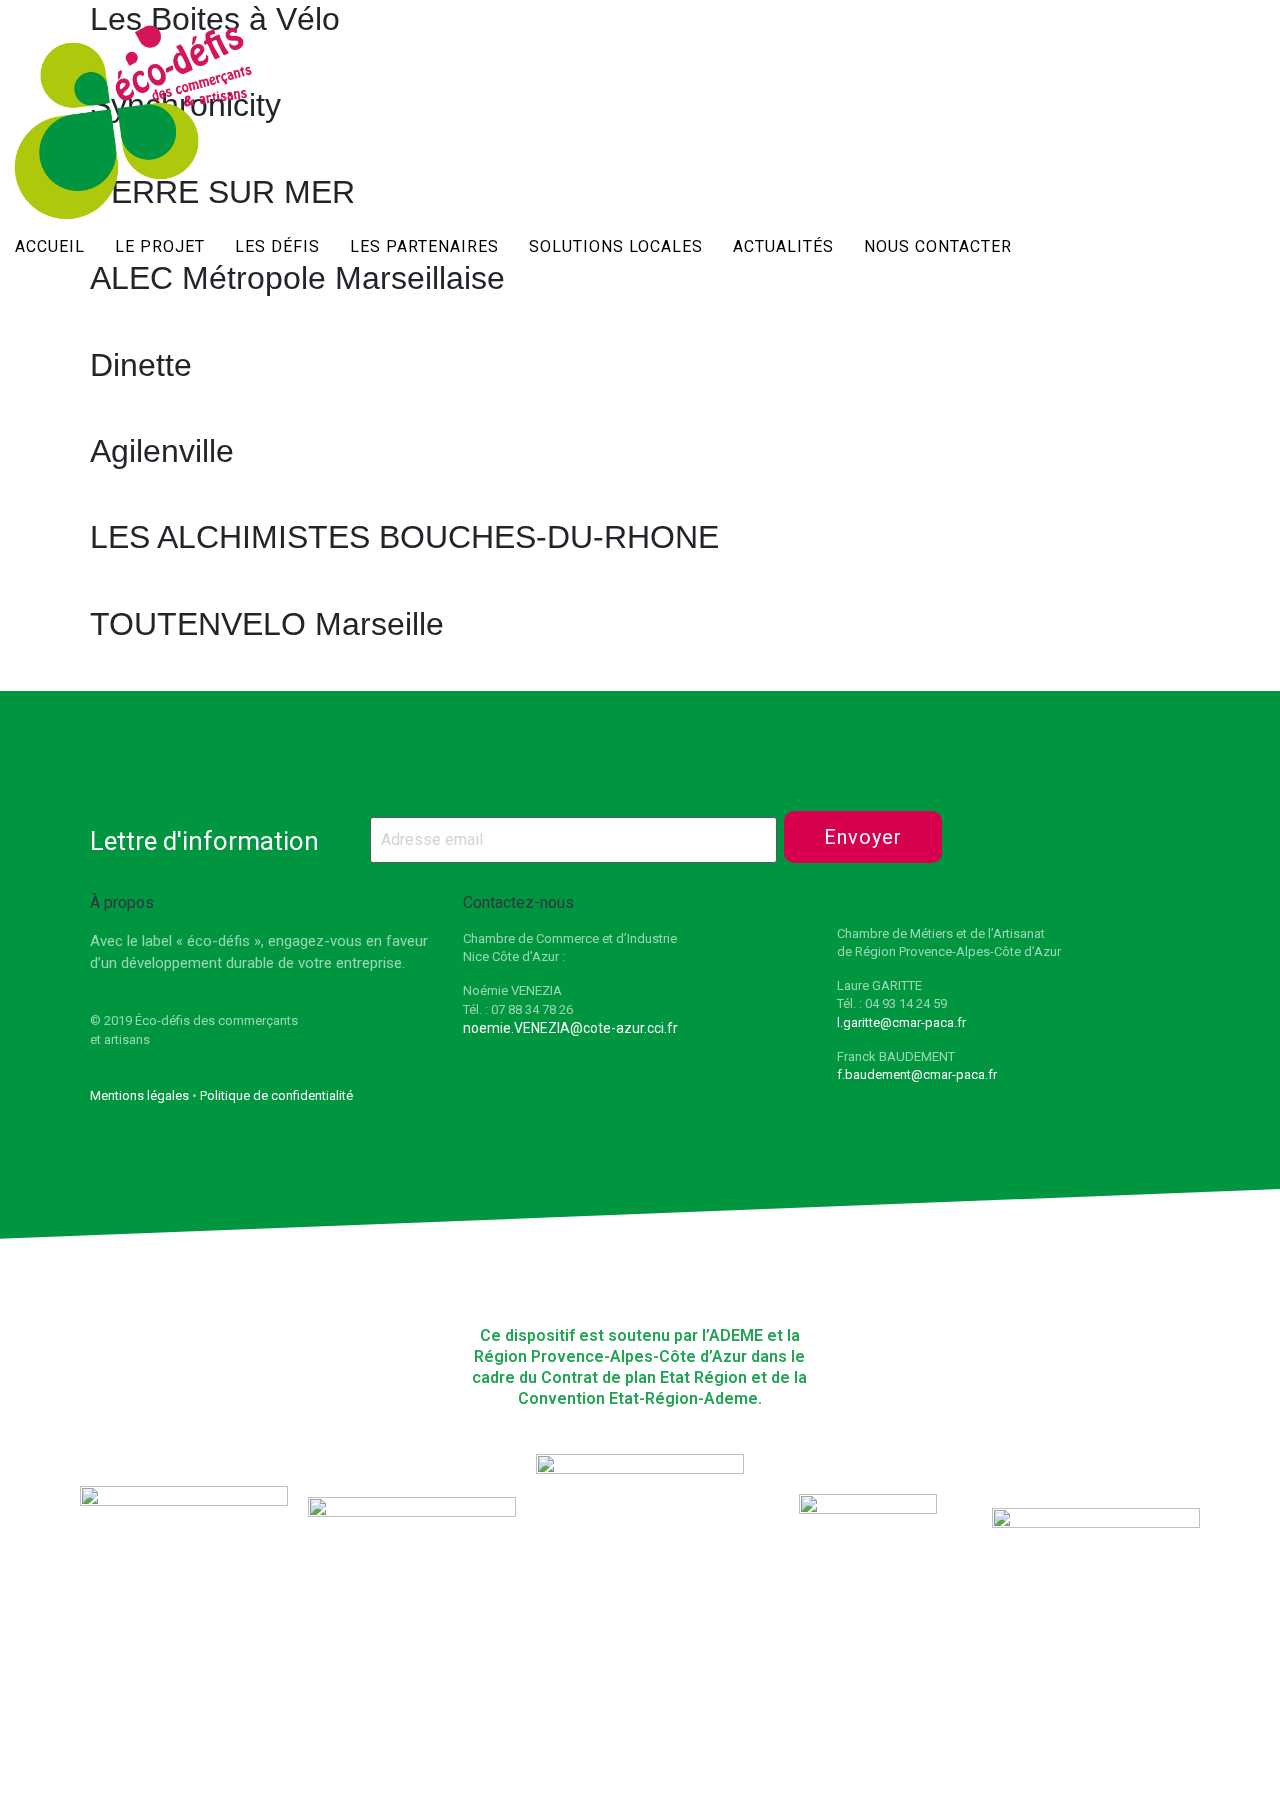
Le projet (160, 246)
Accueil (50, 246)
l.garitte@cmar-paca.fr (901, 1022)
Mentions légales (139, 1095)
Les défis (277, 246)
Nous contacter (938, 246)
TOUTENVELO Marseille (267, 624)
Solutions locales (616, 246)
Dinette (141, 365)
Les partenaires (424, 246)
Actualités (783, 246)
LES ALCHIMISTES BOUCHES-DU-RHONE (404, 537)
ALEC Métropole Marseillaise (297, 278)
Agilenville (162, 451)
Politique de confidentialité (276, 1095)
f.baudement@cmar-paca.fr (917, 1074)
